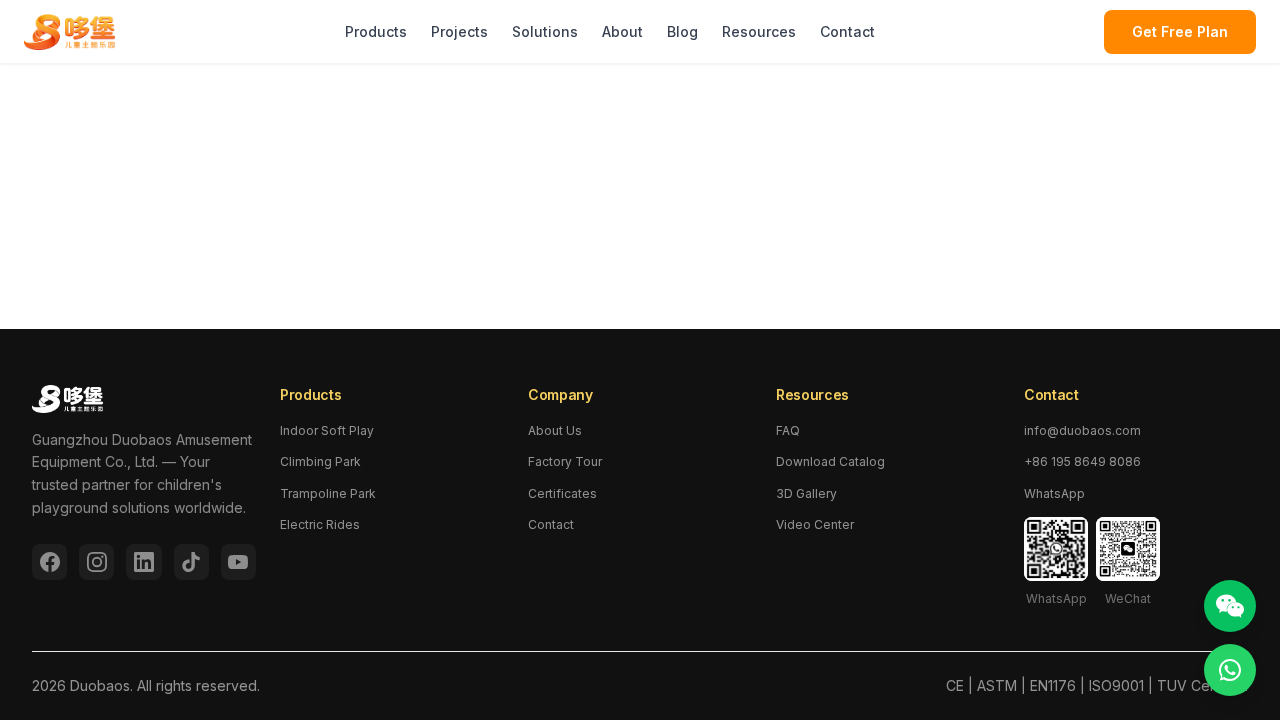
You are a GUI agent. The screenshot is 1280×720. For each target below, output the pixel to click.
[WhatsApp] (1230, 670)
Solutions (545, 31)
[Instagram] (96, 562)
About (622, 31)
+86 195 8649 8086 (1082, 461)
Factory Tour (565, 461)
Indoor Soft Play (327, 430)
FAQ (788, 430)
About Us (555, 430)
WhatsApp (1054, 493)
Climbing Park (320, 461)
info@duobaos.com (1082, 430)
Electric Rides (320, 524)
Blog (682, 31)
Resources (759, 31)
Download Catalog (830, 461)
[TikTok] (191, 562)
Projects (459, 31)
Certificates (562, 493)
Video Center (815, 524)
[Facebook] (49, 562)
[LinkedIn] (143, 562)
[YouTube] (238, 562)
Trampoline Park (328, 493)
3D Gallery (806, 493)
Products (376, 31)
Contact (847, 31)
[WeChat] (1230, 606)
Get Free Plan (1180, 31)
